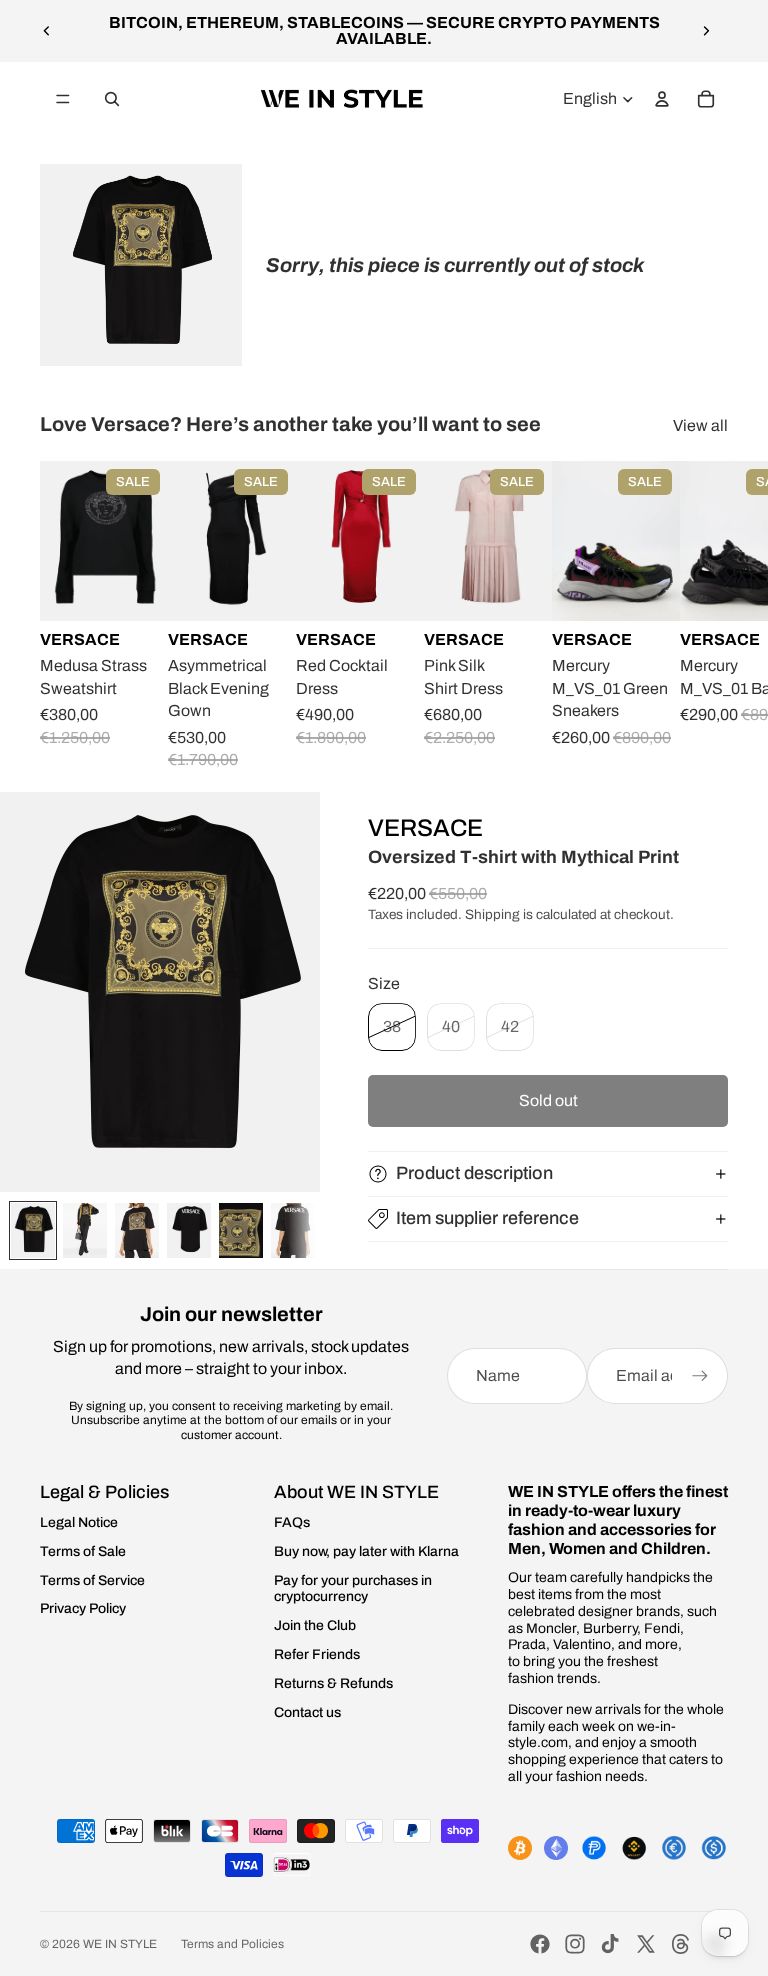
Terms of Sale (83, 1551)
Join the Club (315, 1625)
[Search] (112, 99)
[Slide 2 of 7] (85, 1230)
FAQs (292, 1522)
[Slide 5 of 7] (241, 1230)
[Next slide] (706, 31)
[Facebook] (540, 1944)
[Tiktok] (610, 1944)
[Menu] (63, 99)
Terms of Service (92, 1580)
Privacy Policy (83, 1608)
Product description (474, 1173)
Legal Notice (79, 1522)
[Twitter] (646, 1944)
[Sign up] (700, 1376)
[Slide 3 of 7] (137, 1230)
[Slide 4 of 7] (189, 1230)
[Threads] (681, 1944)
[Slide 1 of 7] (33, 1230)
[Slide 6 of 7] (293, 1230)
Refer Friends (317, 1654)
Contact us (307, 1712)
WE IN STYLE (120, 1944)
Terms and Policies (232, 1944)
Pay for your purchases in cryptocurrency (353, 1589)
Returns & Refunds (333, 1683)
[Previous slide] (47, 31)
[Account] (662, 99)
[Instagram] (575, 1944)
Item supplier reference (487, 1218)
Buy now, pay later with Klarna (366, 1551)
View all (700, 425)
